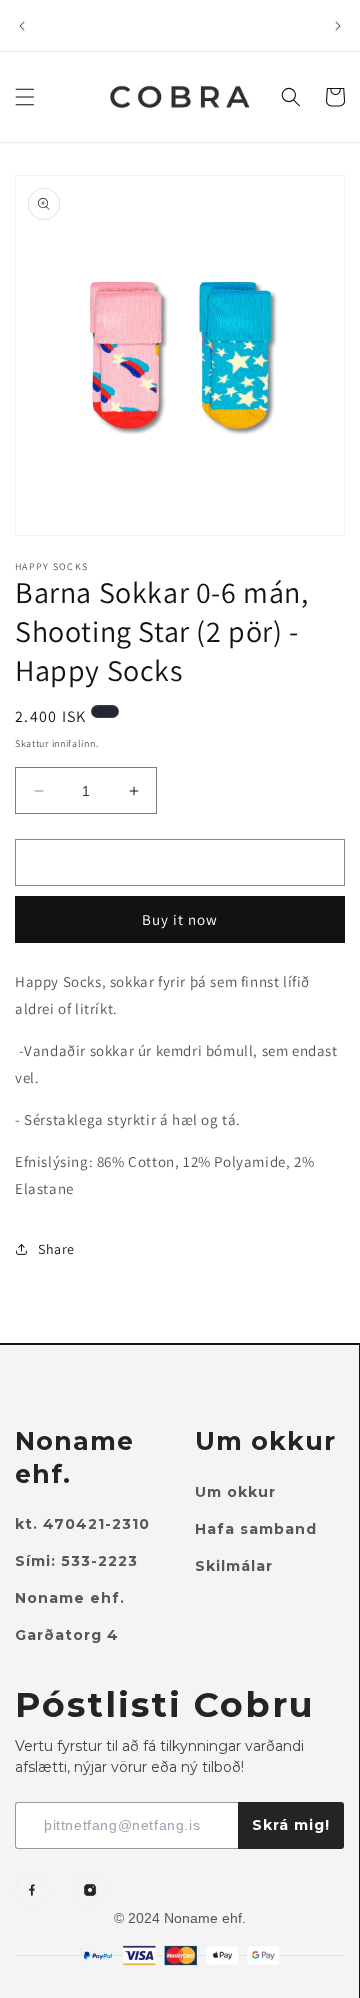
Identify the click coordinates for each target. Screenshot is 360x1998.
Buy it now (180, 919)
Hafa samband (256, 1529)
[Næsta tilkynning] (338, 26)
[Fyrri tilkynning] (22, 26)
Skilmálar (234, 1566)
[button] (25, 97)
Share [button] (56, 1249)
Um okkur (235, 1492)
